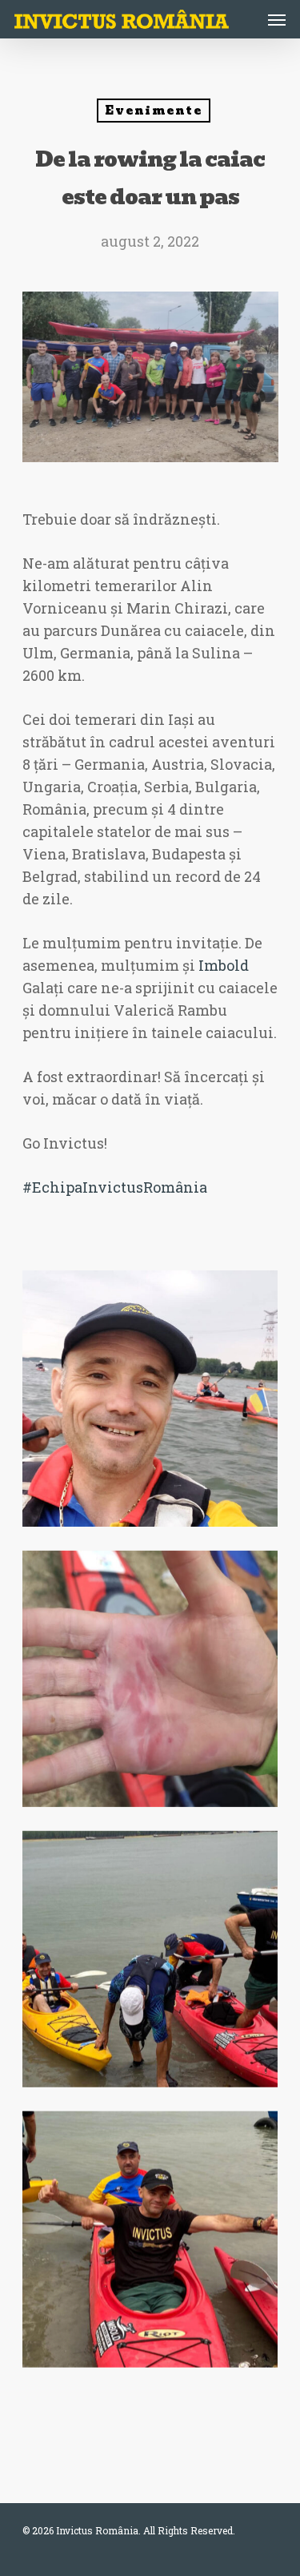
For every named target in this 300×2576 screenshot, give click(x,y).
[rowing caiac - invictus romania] (150, 1399)
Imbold (224, 965)
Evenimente (154, 111)
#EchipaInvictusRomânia (115, 1187)
